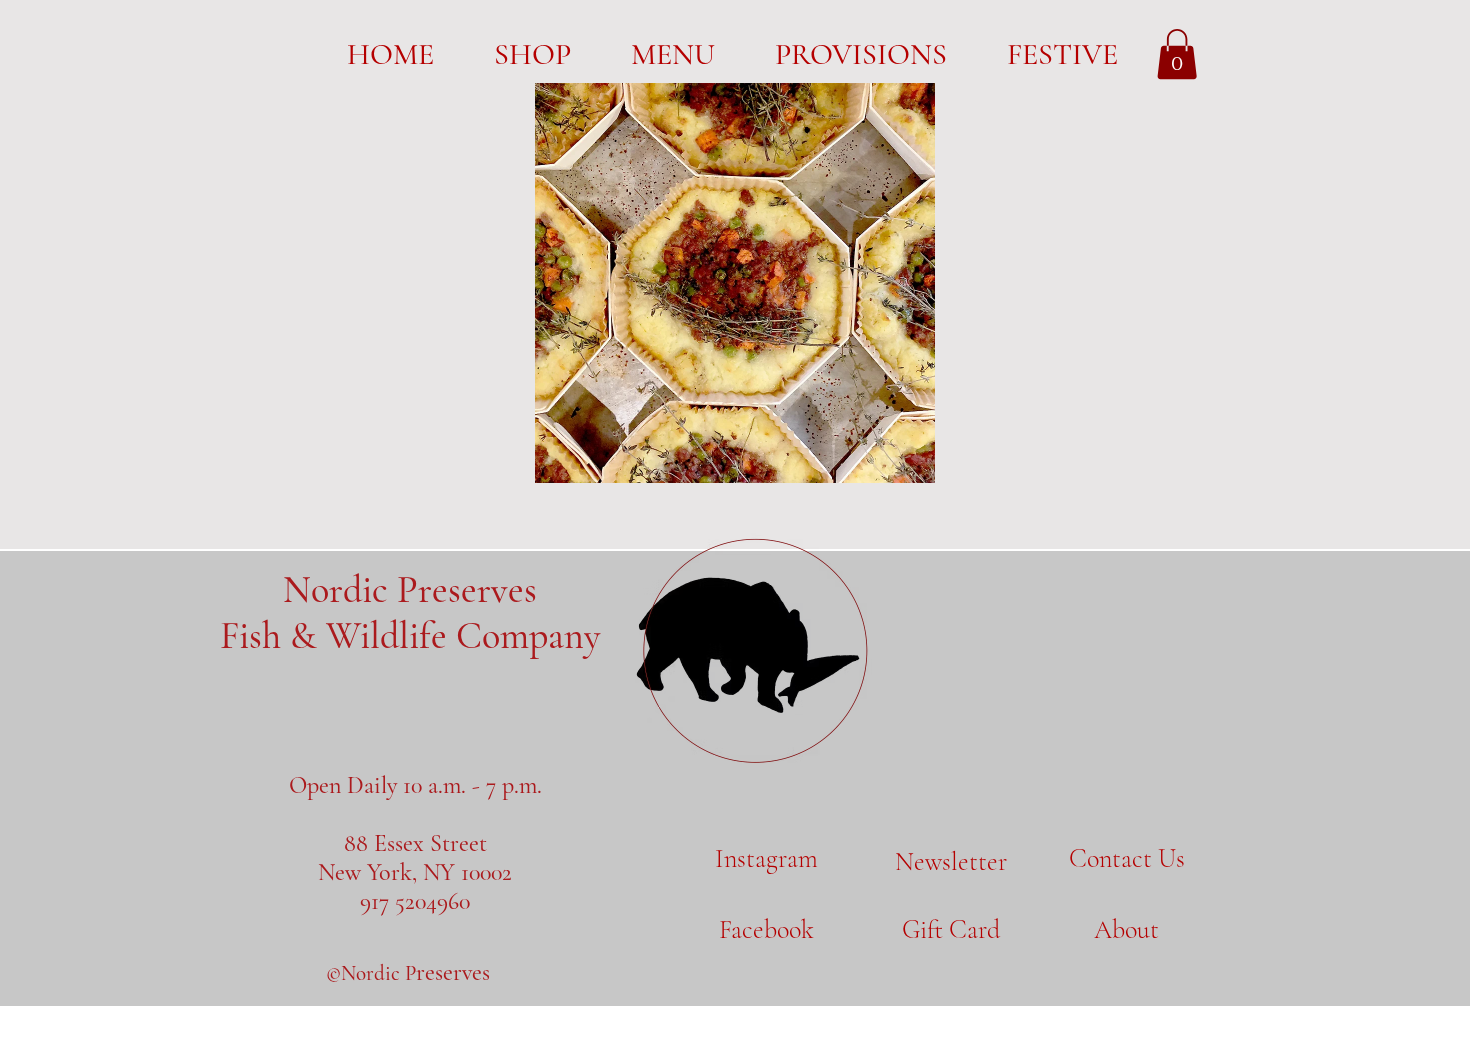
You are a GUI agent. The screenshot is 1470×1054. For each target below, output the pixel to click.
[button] (1177, 54)
